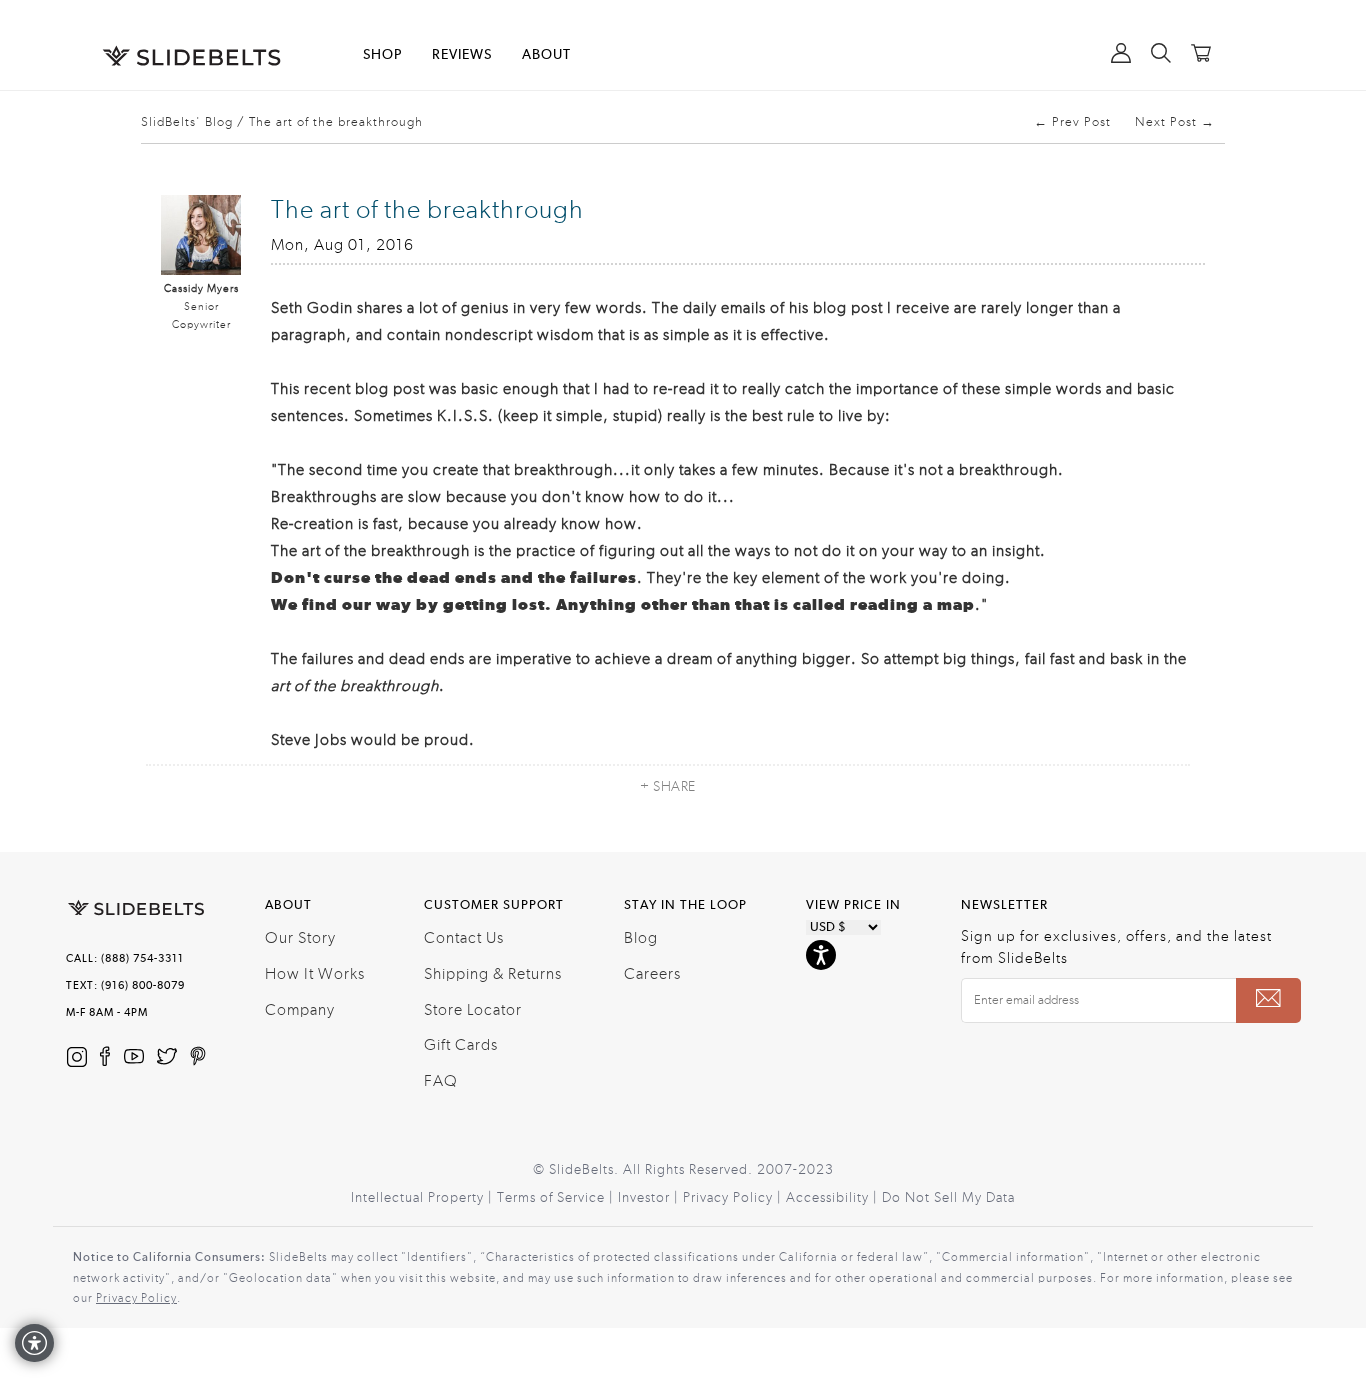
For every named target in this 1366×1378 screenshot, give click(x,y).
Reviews (462, 55)
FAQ (441, 1081)
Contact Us (464, 938)
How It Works (315, 974)
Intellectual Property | (424, 1198)
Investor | (650, 1198)
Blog (641, 938)
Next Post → (1175, 122)
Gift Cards (461, 1045)
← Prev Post (1072, 122)
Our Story (300, 938)
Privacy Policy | (734, 1198)
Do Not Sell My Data (948, 1198)
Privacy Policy (136, 1298)
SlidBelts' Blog (187, 122)
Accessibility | (834, 1198)
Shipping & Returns (493, 974)
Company (300, 1010)
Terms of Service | (557, 1198)
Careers (652, 974)
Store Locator (473, 1010)
